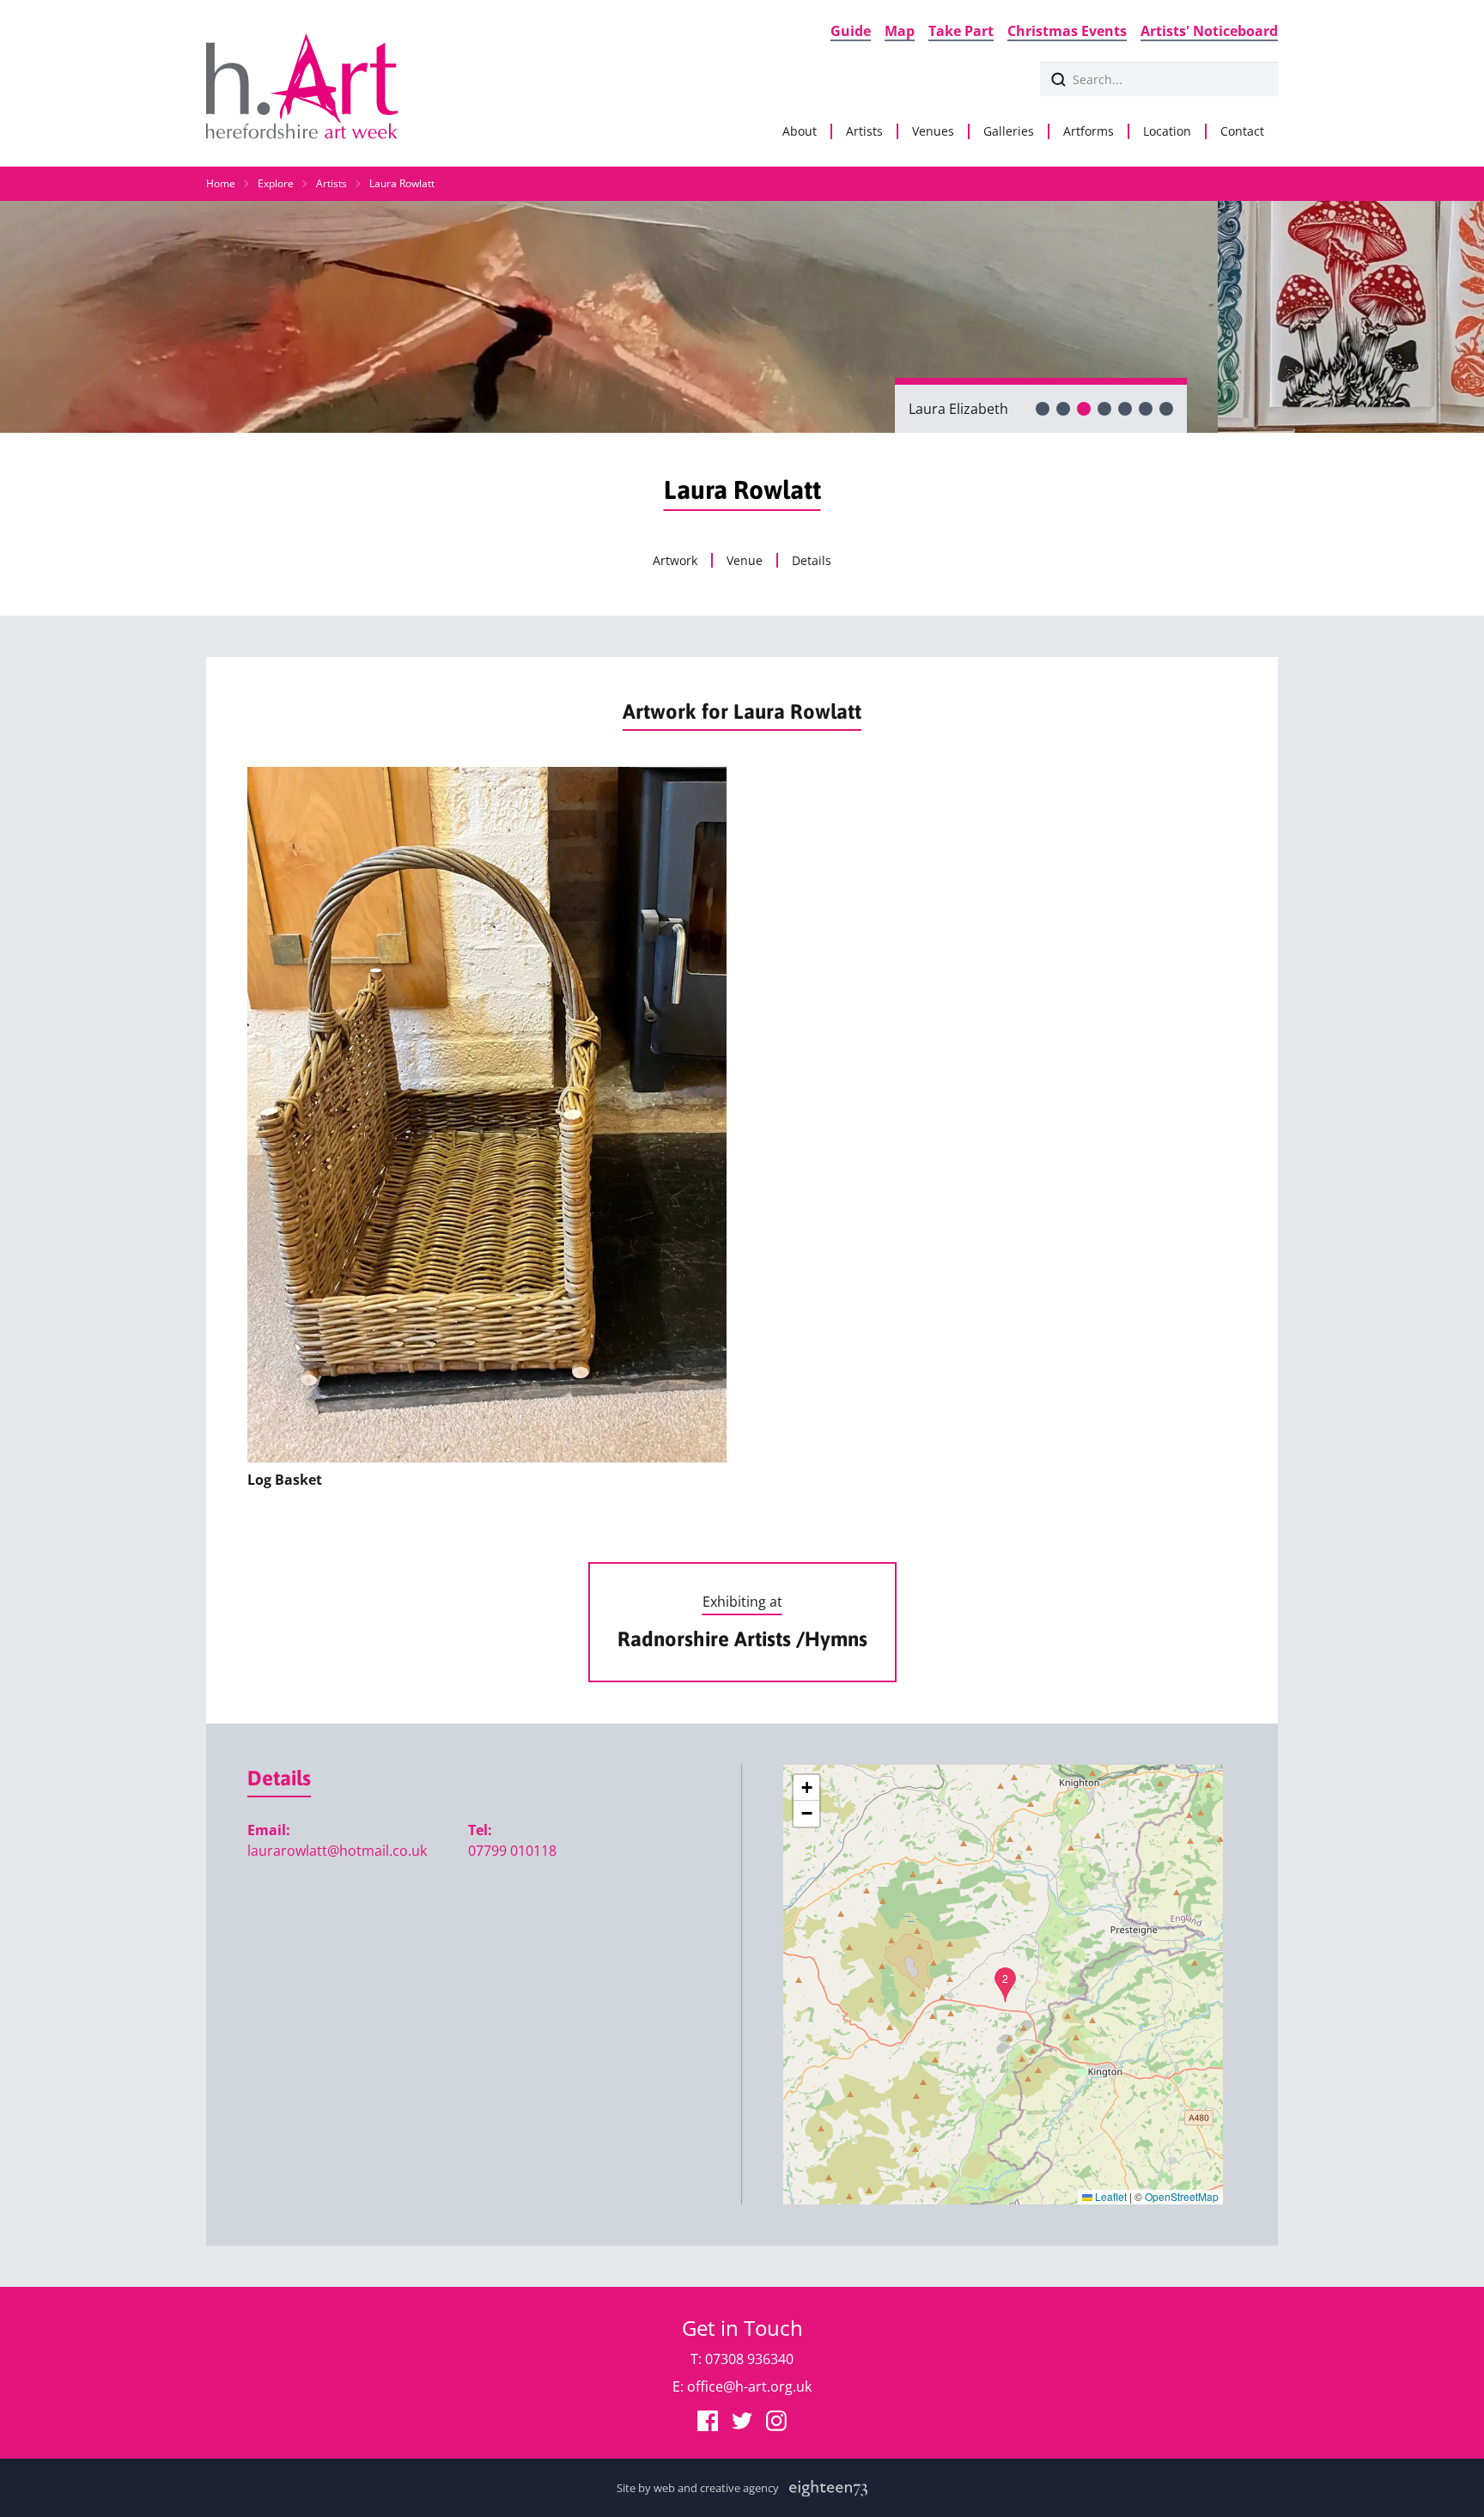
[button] (1005, 1985)
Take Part (961, 31)
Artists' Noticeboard (1209, 31)
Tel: (480, 1830)
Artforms (1089, 131)
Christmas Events (1067, 31)
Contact (1242, 131)
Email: (269, 1830)
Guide (851, 31)
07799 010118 (512, 1851)
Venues (933, 131)
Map (900, 31)
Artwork (675, 561)
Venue (745, 561)
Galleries (1009, 131)
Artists (864, 131)
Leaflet (1110, 2196)
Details (812, 561)
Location (1167, 131)
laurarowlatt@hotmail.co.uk (337, 1851)
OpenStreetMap (1182, 2196)
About (800, 131)
